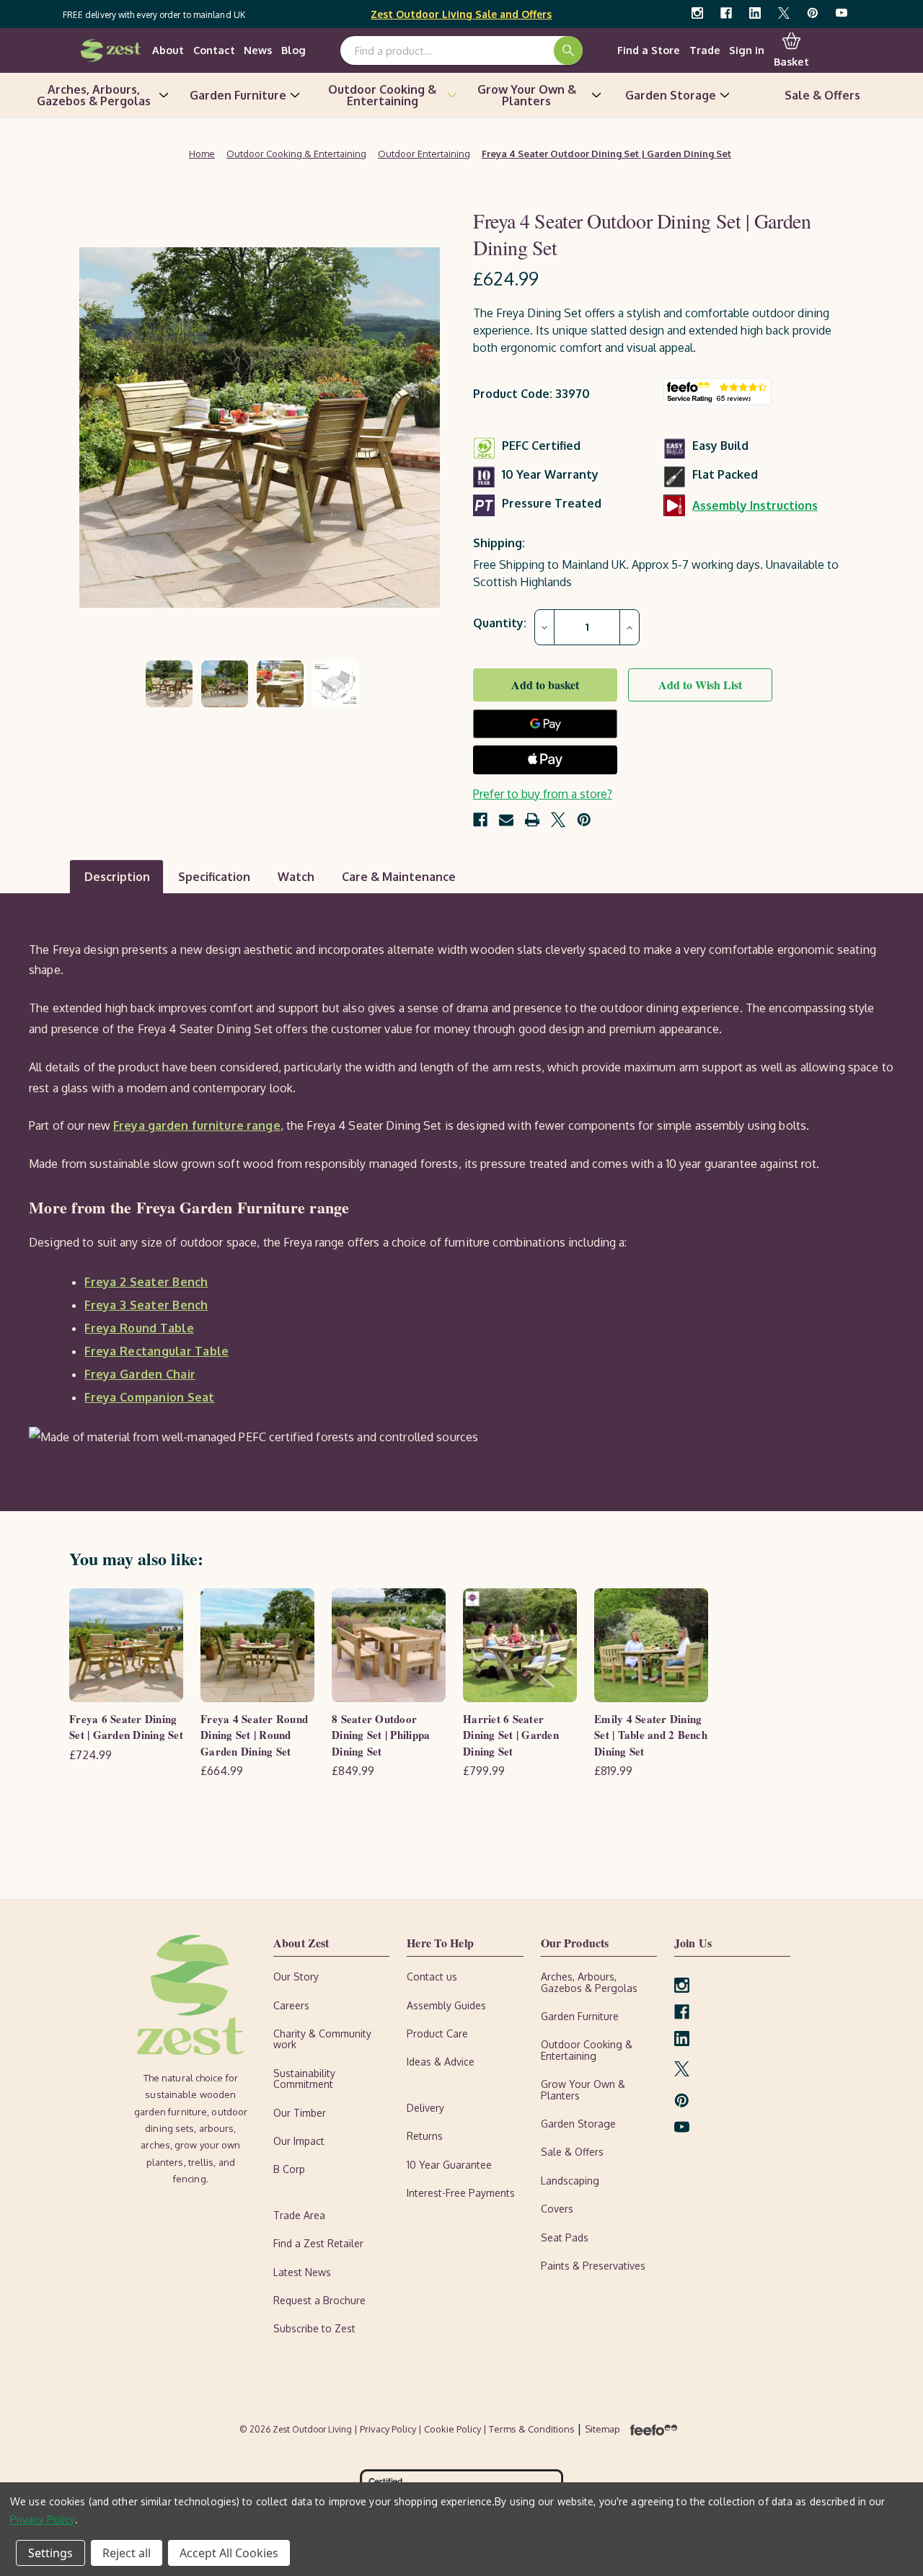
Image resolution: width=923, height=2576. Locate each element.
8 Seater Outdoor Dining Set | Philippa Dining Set (381, 1735)
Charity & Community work (322, 2039)
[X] (784, 13)
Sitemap (602, 2429)
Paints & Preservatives (593, 2266)
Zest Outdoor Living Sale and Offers (461, 14)
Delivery (425, 2108)
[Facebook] (726, 13)
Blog (293, 50)
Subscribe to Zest (314, 2328)
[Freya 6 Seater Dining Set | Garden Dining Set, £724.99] (126, 1645)
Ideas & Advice (441, 2062)
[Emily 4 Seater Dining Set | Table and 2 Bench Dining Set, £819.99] (651, 1645)
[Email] (506, 820)
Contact (214, 50)
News (258, 50)
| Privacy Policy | (389, 2429)
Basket (791, 61)
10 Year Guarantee (449, 2165)
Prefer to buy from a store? (543, 794)
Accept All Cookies (229, 2553)
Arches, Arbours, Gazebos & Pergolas (94, 95)
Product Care (437, 2033)
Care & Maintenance (399, 877)
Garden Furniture (238, 95)
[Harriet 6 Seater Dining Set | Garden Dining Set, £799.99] (520, 1645)
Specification (214, 877)
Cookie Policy (454, 2429)
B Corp (289, 2169)
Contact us (432, 1977)
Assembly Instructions (755, 505)
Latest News (302, 2272)
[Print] (532, 820)
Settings (50, 2553)
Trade (705, 50)
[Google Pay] (545, 724)
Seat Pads (565, 2238)
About (168, 50)
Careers (291, 2005)
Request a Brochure (319, 2300)
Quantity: (500, 623)
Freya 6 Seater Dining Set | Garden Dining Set (126, 1727)
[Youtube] (842, 13)
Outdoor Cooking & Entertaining (382, 95)
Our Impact (299, 2141)
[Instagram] (697, 13)
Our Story (296, 1977)
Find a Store (649, 50)
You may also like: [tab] (136, 1558)
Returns (425, 2136)
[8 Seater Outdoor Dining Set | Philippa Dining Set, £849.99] (389, 1645)
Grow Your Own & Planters (527, 95)
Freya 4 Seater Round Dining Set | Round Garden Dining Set (254, 1735)
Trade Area (299, 2215)
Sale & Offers (822, 95)
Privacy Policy (43, 2519)
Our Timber (300, 2113)
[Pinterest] (813, 13)
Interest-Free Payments (461, 2193)
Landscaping (570, 2181)
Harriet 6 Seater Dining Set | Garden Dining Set (511, 1735)
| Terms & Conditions (530, 2429)
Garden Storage (671, 95)
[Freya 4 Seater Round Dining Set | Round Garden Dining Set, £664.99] (257, 1645)
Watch (296, 877)
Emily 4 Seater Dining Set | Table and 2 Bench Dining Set (651, 1735)
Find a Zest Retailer (318, 2243)
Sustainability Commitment (304, 2079)
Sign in (747, 50)
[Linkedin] (755, 13)
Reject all (127, 2553)
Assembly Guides (446, 2005)
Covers (557, 2209)
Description (117, 877)
